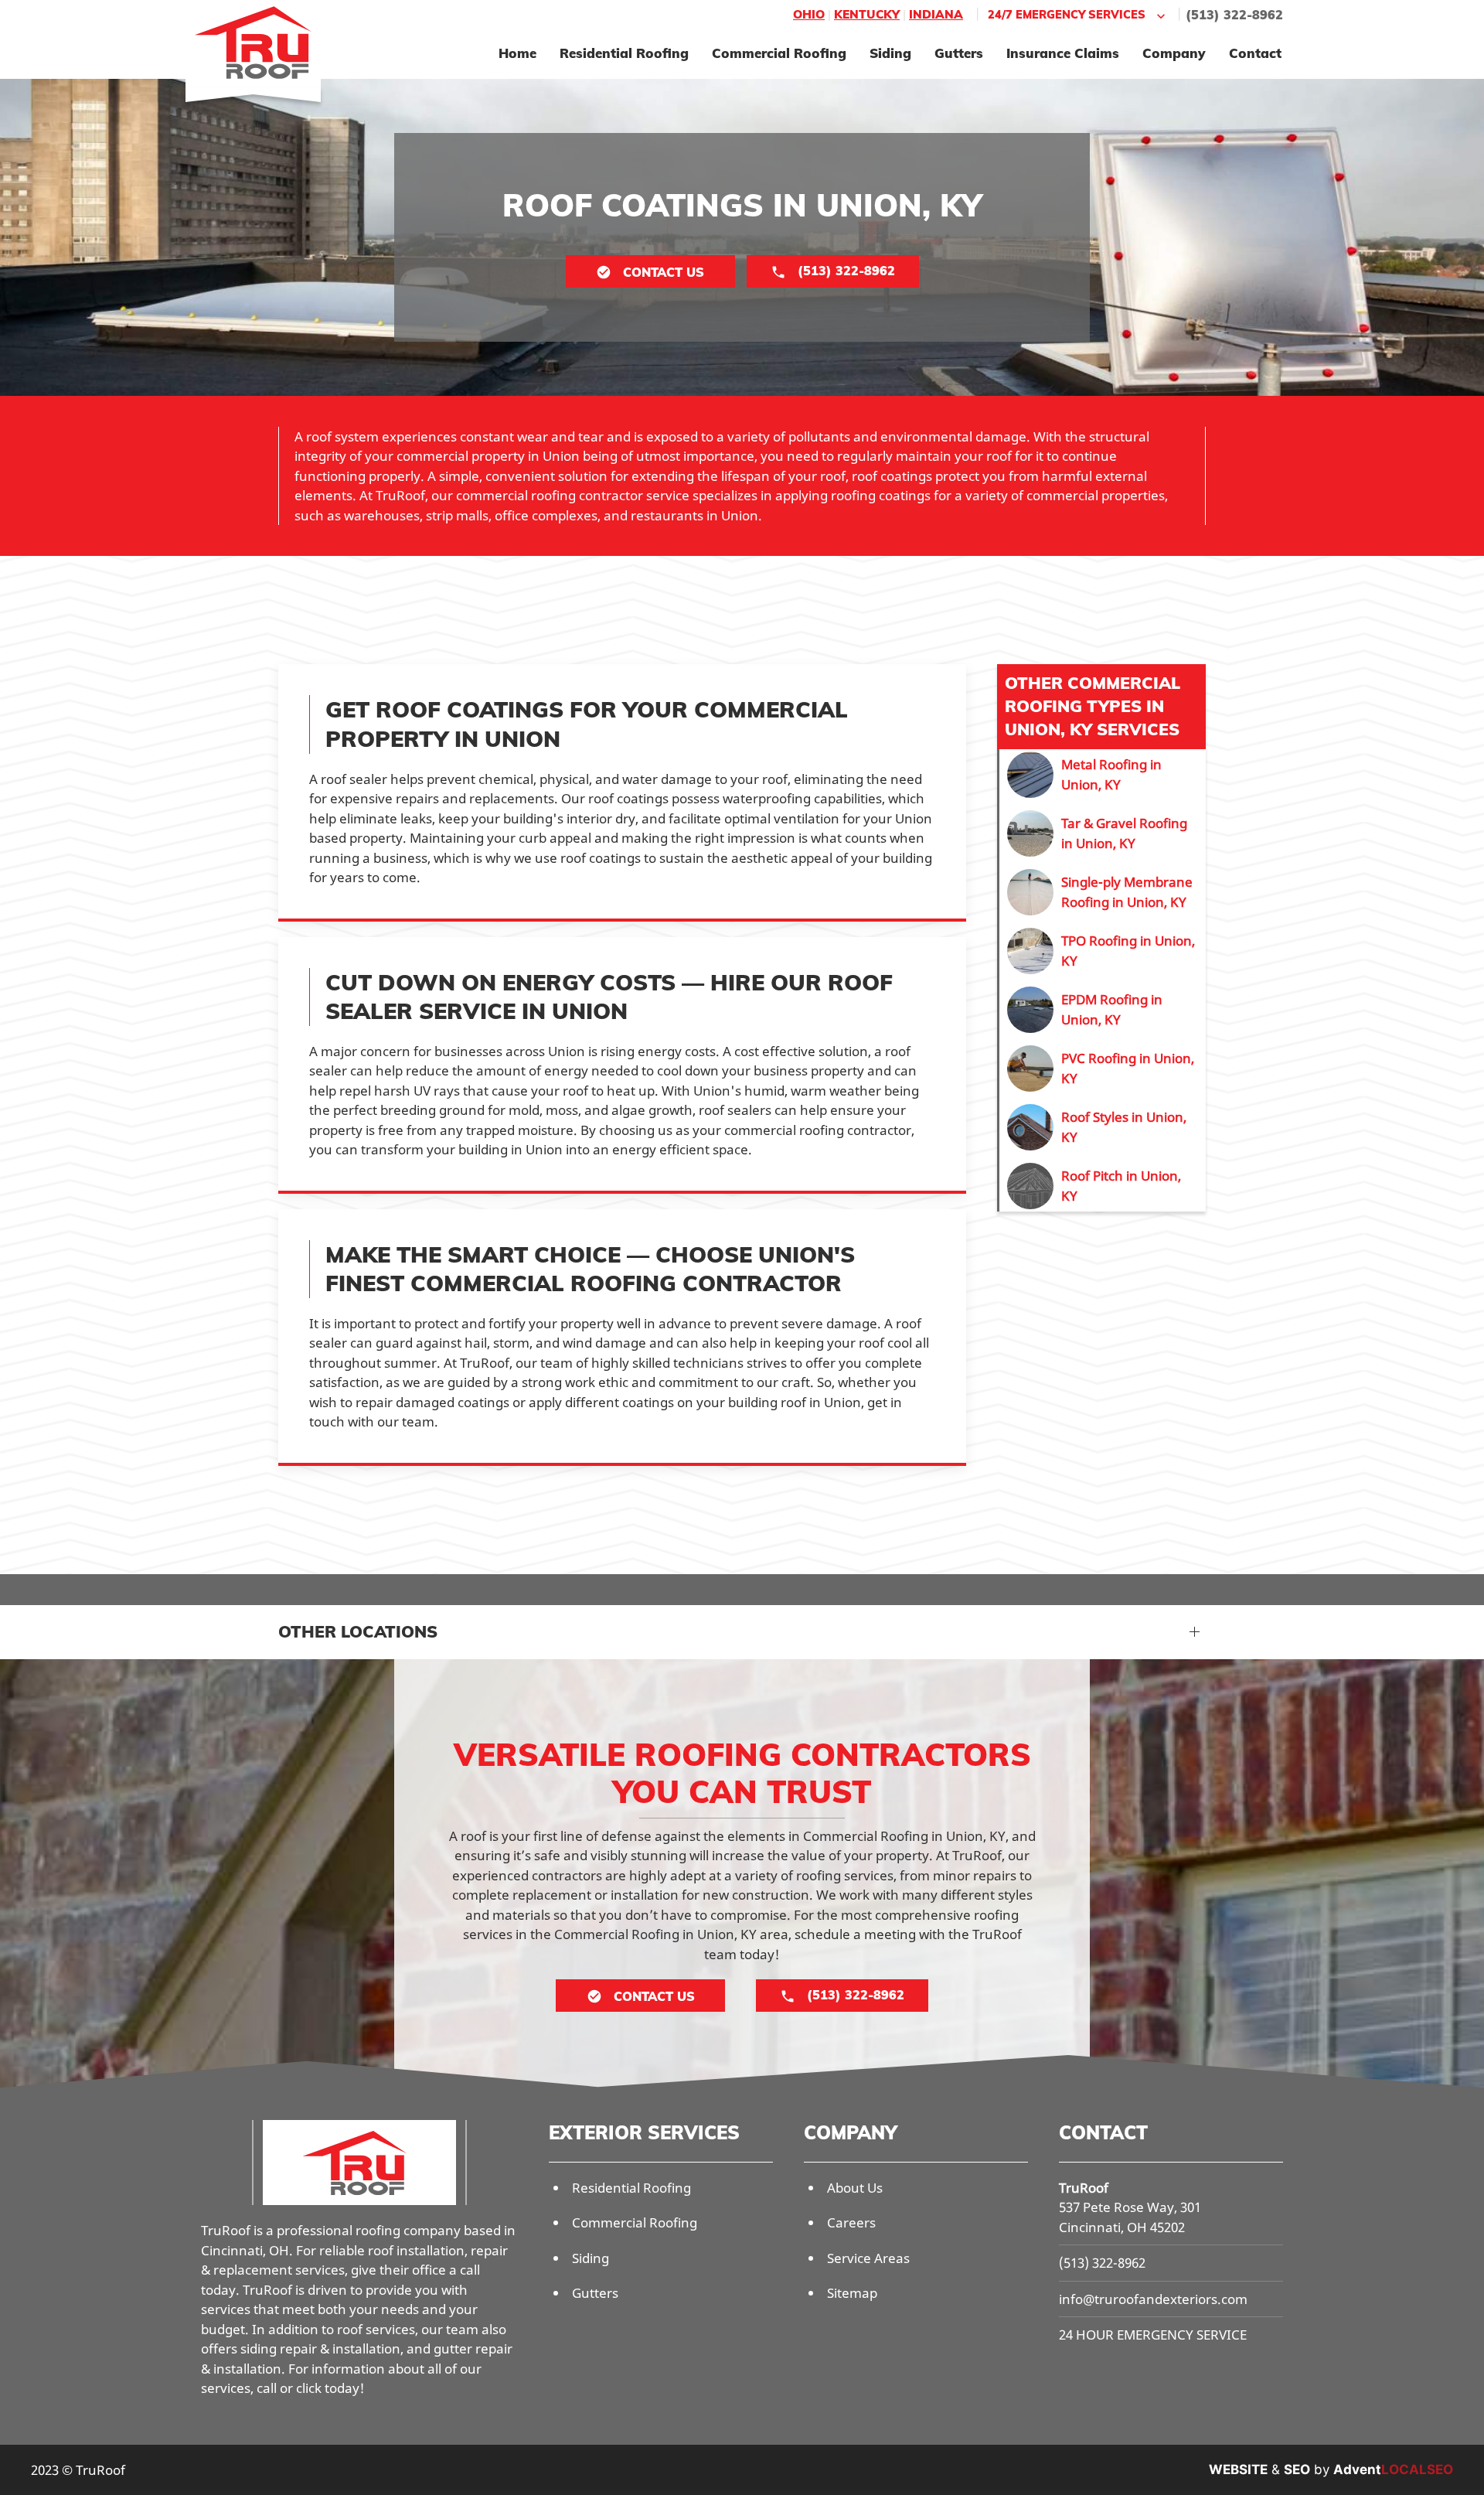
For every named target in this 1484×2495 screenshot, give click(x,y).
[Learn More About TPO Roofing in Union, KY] (1103, 951)
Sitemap (852, 2293)
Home (517, 53)
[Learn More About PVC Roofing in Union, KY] (1103, 1069)
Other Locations (358, 1631)
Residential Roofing (624, 53)
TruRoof (1084, 2188)
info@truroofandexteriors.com (1153, 2299)
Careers (851, 2222)
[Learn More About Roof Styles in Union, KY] (1103, 1127)
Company (1174, 53)
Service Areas (868, 2258)
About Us (855, 2188)
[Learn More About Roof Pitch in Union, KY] (1103, 1186)
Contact (1255, 53)
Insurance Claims (1063, 53)
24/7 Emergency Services (1067, 14)
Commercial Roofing (779, 53)
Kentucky (867, 14)
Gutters (959, 53)
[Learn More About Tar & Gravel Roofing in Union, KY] (1103, 833)
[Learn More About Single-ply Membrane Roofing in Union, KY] (1103, 892)
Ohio (809, 14)
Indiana (936, 14)
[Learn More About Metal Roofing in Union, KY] (1103, 775)
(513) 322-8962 (1234, 15)
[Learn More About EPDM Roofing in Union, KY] (1103, 1010)
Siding (890, 53)
